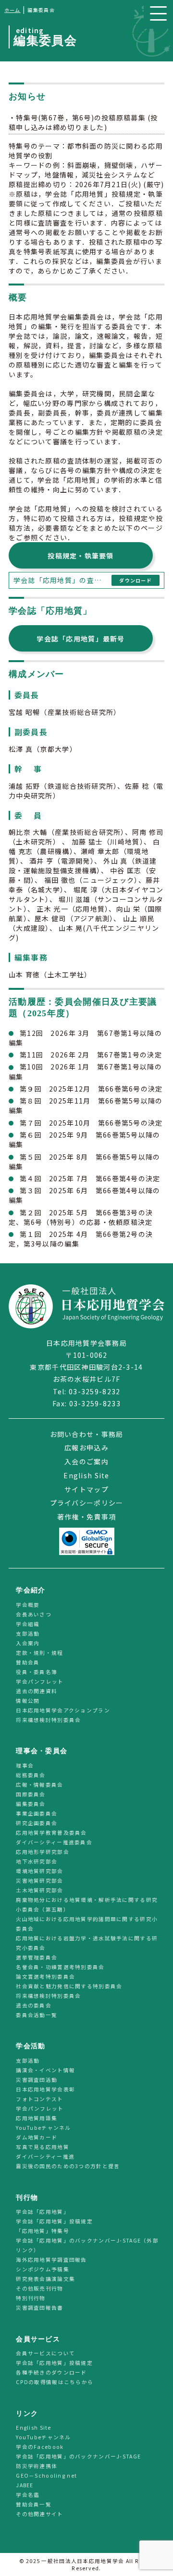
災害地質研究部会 (39, 1881)
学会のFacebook (40, 2447)
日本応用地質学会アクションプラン (63, 1710)
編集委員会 (31, 1804)
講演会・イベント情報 (45, 2070)
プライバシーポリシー (87, 1503)
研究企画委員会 (37, 1823)
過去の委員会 (34, 2005)
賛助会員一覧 (34, 2505)
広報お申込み (86, 1448)
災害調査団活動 (37, 2080)
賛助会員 (28, 1662)
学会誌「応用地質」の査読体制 (61, 580)
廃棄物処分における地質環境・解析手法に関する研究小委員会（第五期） (87, 1905)
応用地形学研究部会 (43, 1852)
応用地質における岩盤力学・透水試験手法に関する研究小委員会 (87, 1943)
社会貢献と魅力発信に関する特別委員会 (69, 1986)
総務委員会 (31, 1775)
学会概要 (28, 1605)
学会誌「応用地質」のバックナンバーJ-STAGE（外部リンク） (87, 2245)
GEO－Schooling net (46, 2476)
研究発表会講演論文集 (45, 2279)
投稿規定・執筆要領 (81, 556)
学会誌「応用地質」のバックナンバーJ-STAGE (78, 2457)
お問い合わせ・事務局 (87, 1434)
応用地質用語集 (37, 2118)
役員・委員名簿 (37, 1672)
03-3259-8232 (94, 1391)
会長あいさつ (34, 1614)
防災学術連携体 (37, 2466)
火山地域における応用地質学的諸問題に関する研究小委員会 (87, 1924)
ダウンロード (136, 580)
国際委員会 (31, 1794)
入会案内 (28, 1643)
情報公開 (28, 1701)
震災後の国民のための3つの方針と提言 (68, 2166)
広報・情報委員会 (39, 1785)
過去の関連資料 (37, 1691)
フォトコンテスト (39, 2099)
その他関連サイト (39, 2514)
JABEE (25, 2486)
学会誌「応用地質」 (43, 2212)
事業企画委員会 (37, 1813)
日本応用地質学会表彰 (45, 2089)
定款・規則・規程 (39, 1653)
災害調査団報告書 (39, 2308)
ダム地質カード (37, 2137)
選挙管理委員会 (37, 1957)
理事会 (25, 1765)
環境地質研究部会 (39, 1871)
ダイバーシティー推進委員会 (54, 1842)
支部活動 (28, 1633)
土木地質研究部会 (39, 1890)
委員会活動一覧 (37, 2015)
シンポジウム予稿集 (43, 2269)
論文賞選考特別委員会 (45, 1977)
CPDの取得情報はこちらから (57, 2382)
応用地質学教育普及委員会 (51, 1833)
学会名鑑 (28, 2495)
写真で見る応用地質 (43, 2147)
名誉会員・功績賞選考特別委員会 (60, 1967)
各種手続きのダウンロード (51, 2373)
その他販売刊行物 (39, 2288)
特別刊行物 (31, 2298)
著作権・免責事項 (86, 1517)
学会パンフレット (40, 1681)
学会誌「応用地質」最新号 (80, 639)
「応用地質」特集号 (43, 2231)
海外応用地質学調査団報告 (51, 2260)
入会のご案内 (86, 1461)
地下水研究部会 (37, 1861)
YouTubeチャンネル (43, 2128)
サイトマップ (86, 1489)
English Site (86, 1475)
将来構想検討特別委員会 (48, 1720)
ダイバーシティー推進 (45, 2156)
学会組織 (28, 1624)
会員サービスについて (45, 2354)
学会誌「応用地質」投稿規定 (54, 2221)
